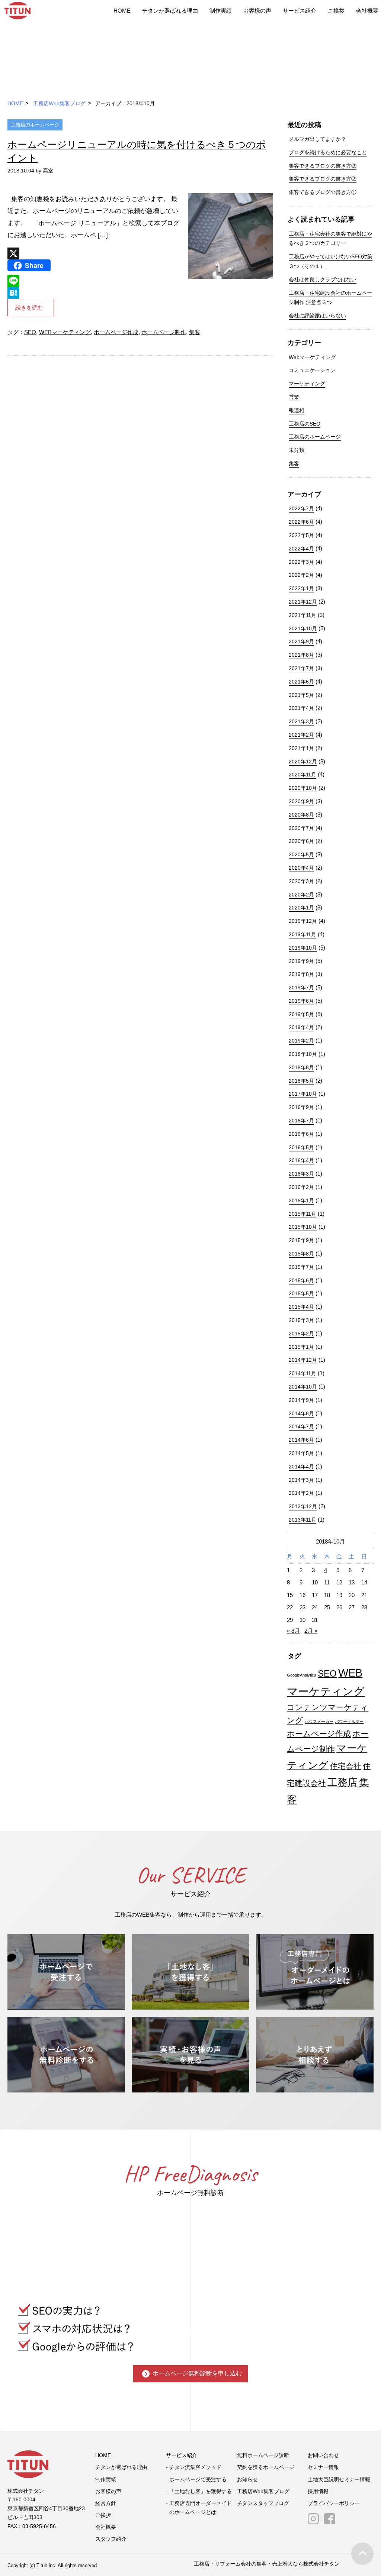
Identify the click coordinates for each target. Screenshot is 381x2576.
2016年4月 (301, 1160)
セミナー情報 (323, 2467)
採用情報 (318, 2491)
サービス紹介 (300, 11)
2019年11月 (302, 934)
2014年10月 (303, 1387)
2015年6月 (301, 1280)
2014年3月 (301, 1480)
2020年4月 (301, 868)
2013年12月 (303, 1506)
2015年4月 (301, 1307)
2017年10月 (303, 1094)
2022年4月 (301, 549)
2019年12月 (303, 921)
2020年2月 (301, 895)
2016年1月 (301, 1200)
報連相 (297, 410)
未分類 (297, 450)
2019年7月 (301, 988)
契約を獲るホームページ (266, 2467)
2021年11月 (302, 615)
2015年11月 (302, 1214)
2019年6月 (301, 1001)
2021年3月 (301, 721)
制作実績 (221, 11)
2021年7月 (301, 668)
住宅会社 (346, 1766)
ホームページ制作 (164, 332)
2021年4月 (301, 708)
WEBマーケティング (65, 332)
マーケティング (307, 384)
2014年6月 (301, 1440)
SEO (30, 332)
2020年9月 (301, 801)
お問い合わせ (323, 2455)
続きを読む (29, 308)
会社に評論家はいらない (317, 316)
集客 (195, 332)
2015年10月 (303, 1227)
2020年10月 (303, 788)
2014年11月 (302, 1373)
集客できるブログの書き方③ (323, 166)
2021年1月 (301, 748)
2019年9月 (301, 961)
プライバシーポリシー (334, 2503)
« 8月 (293, 1631)
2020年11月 (302, 775)
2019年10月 (303, 948)
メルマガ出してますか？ (317, 139)
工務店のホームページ (35, 125)
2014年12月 (303, 1360)
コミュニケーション (312, 370)
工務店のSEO (305, 424)
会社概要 (367, 11)
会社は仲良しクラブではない (323, 279)
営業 (294, 397)
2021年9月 (301, 641)
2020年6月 (301, 841)
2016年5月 (301, 1147)
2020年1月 (301, 908)
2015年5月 (301, 1293)
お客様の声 (257, 11)
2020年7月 (301, 828)
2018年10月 (303, 1054)
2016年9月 (301, 1107)
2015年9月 (301, 1240)
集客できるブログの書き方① (323, 192)
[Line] (95, 281)
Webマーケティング (312, 357)
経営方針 (106, 2503)
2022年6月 (301, 522)
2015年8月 (301, 1254)
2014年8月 (301, 1413)
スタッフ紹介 (111, 2539)
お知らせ (247, 2479)
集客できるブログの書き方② (323, 179)
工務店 (342, 1782)
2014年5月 (301, 1453)
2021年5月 (301, 695)
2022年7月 (301, 508)
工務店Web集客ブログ (59, 103)
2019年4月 (301, 1027)
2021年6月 (301, 682)
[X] (95, 253)
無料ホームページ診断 (263, 2455)
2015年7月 (301, 1267)
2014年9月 (301, 1400)
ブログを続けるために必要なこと (328, 152)
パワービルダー (349, 1722)
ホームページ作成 (116, 332)
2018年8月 (301, 1067)
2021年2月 (301, 735)
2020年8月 (301, 815)
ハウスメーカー (319, 1722)
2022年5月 (301, 535)
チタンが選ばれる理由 (170, 11)
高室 (48, 171)
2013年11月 (302, 1520)
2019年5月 (301, 1014)
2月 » (311, 1631)
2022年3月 (301, 562)
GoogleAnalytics (302, 1675)
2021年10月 (303, 628)
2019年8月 (301, 974)
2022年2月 (301, 575)
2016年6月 (301, 1134)
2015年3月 (301, 1320)
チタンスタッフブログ (263, 2503)
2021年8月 (301, 655)
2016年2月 (301, 1187)
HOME (122, 11)
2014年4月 (301, 1467)
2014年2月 (301, 1493)
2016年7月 (301, 1121)
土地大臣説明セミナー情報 (339, 2479)
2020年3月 (301, 881)
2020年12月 (303, 762)
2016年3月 (301, 1174)
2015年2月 (301, 1334)
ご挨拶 (336, 11)
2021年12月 (303, 602)
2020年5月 (301, 854)
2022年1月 (301, 588)
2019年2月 (301, 1041)
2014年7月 (301, 1426)
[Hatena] (95, 293)
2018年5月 (301, 1081)
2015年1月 (301, 1347)
